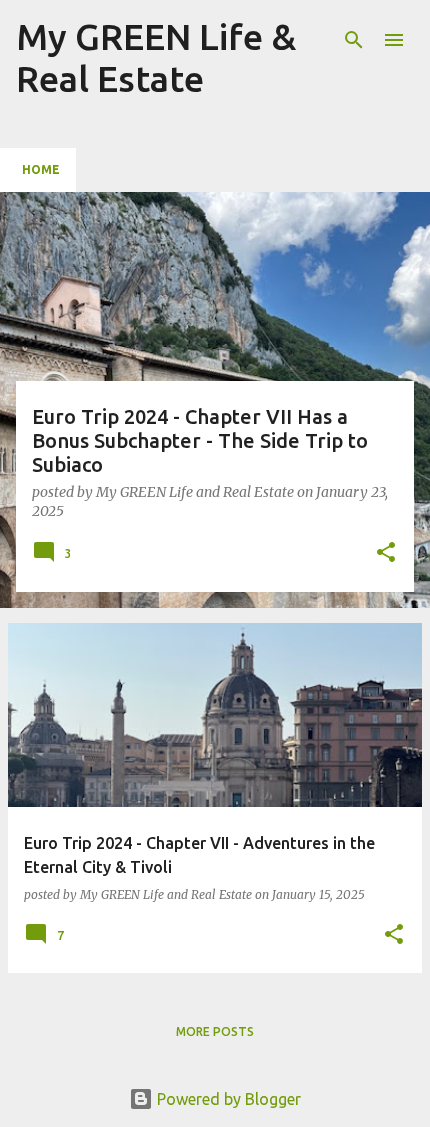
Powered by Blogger (227, 1099)
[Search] (354, 40)
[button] (386, 553)
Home (41, 169)
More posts (215, 1031)
